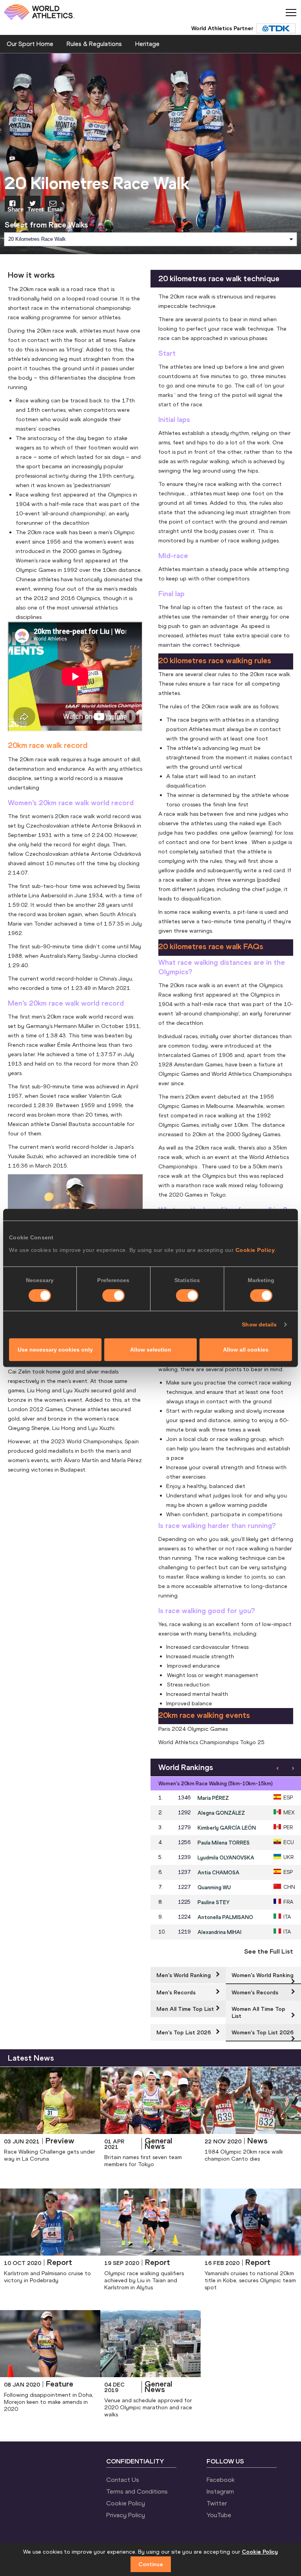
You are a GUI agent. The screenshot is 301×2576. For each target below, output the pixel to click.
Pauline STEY (214, 1902)
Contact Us (123, 2480)
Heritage (147, 44)
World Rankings (186, 1767)
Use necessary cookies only (55, 1350)
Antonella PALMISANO (225, 1917)
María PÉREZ (213, 1798)
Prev (277, 1768)
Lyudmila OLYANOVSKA (226, 1857)
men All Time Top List (185, 2009)
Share (14, 209)
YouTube (219, 2515)
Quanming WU (214, 1887)
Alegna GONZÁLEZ (221, 1813)
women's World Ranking (263, 1975)
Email (54, 209)
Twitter (217, 2503)
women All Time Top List (258, 2012)
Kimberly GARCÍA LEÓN (227, 1828)
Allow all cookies (246, 1350)
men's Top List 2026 (184, 2032)
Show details (259, 1324)
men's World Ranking (184, 1975)
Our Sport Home (30, 44)
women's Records (255, 1992)
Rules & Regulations (94, 44)
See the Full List (269, 1951)
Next (293, 1768)
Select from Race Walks (46, 225)
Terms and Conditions (137, 2491)
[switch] (113, 1295)
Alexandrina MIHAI (219, 1932)
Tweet (34, 209)
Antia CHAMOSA (218, 1872)
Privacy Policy (126, 2515)
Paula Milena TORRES (224, 1843)
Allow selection (151, 1350)
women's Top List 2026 (263, 2032)
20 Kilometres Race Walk (37, 239)
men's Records (176, 1992)
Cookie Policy (255, 1250)
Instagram (220, 2491)
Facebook (221, 2480)
